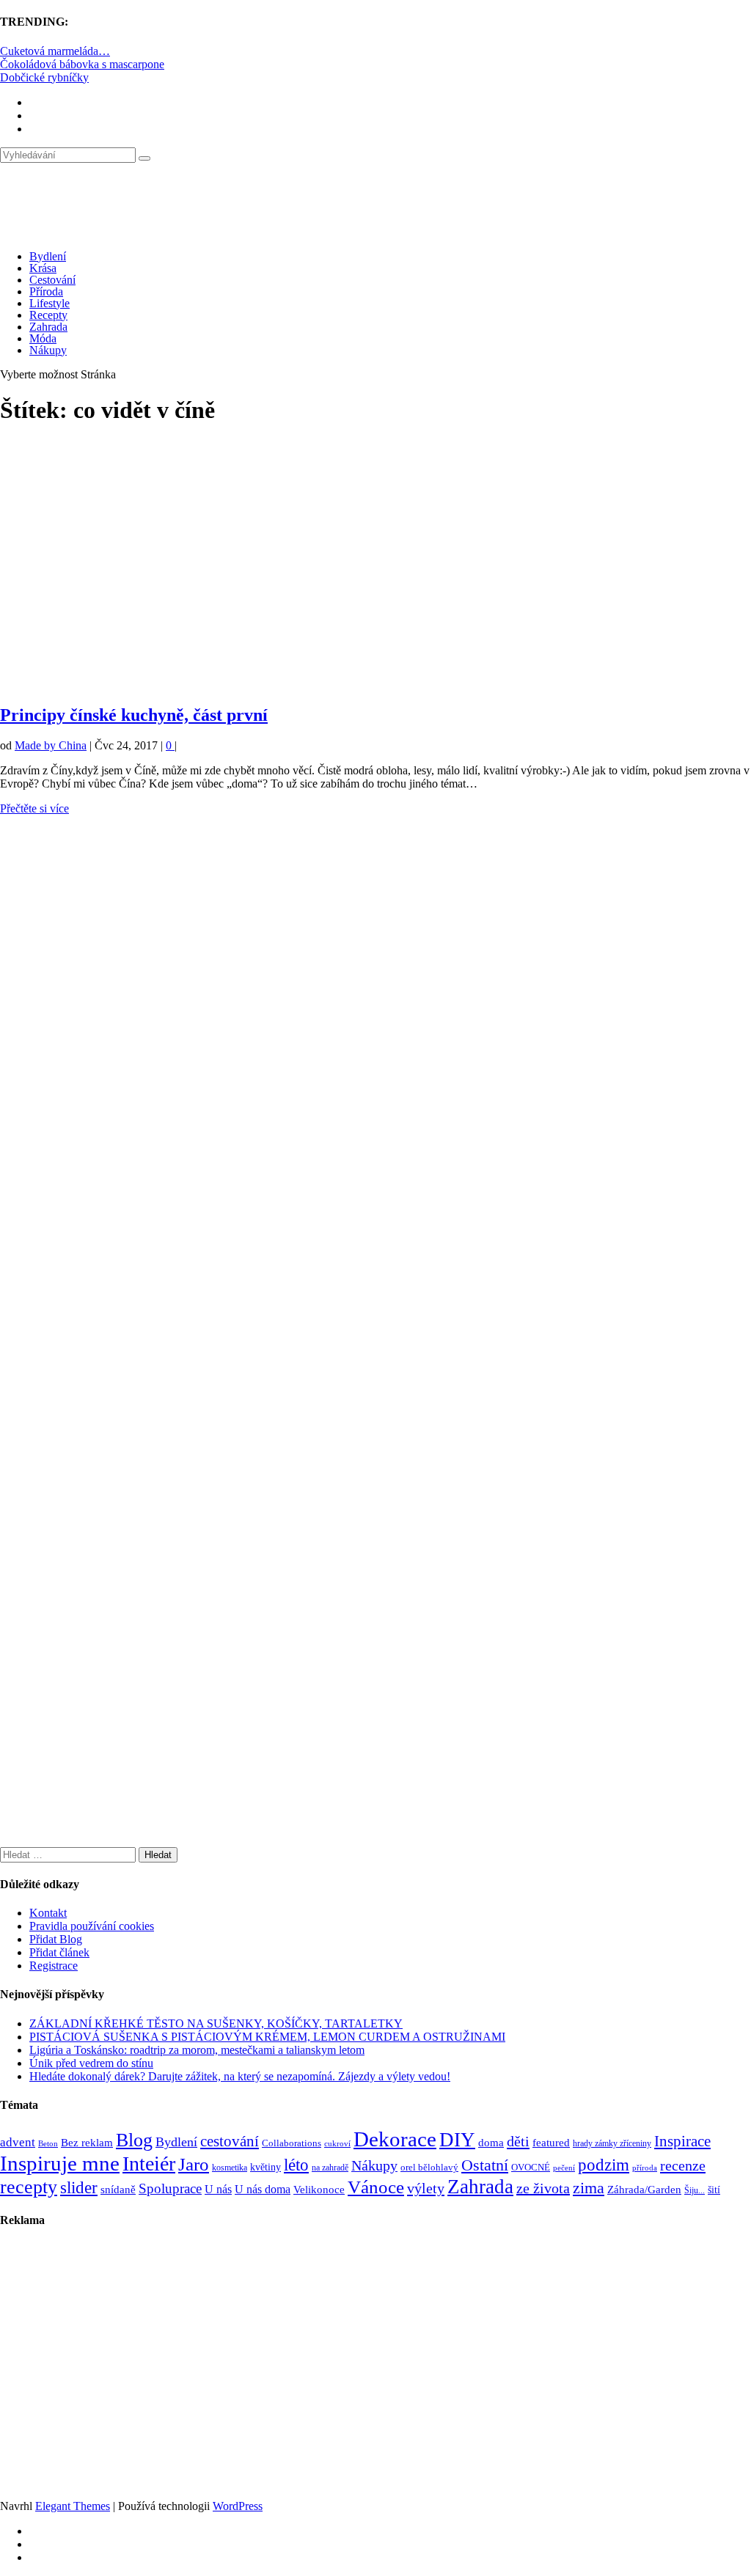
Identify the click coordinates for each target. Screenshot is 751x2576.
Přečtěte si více (34, 808)
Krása (43, 268)
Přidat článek (59, 1952)
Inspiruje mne (60, 2163)
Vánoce (376, 2187)
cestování (230, 2141)
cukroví (337, 2143)
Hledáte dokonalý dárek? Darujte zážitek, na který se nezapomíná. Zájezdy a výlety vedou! (240, 2076)
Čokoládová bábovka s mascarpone (82, 64)
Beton (48, 2143)
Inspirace (682, 2141)
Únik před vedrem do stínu (91, 2063)
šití (714, 2190)
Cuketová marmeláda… (55, 51)
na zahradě (330, 2168)
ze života (543, 2188)
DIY (457, 2140)
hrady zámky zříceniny (612, 2143)
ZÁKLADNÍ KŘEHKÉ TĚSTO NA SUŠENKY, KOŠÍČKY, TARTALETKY (216, 2023)
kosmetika (230, 2168)
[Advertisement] (375, 568)
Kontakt (48, 1913)
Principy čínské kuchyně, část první (134, 715)
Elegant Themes (73, 2506)
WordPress (238, 2506)
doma (491, 2142)
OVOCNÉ (531, 2168)
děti (518, 2141)
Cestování (52, 280)
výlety (426, 2188)
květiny (265, 2167)
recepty (29, 2187)
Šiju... (695, 2191)
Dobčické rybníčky (44, 77)
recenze (683, 2165)
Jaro (194, 2164)
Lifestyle (50, 303)
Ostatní (485, 2165)
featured (551, 2143)
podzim (604, 2165)
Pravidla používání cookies (92, 1926)
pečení (564, 2168)
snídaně (118, 2190)
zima (589, 2188)
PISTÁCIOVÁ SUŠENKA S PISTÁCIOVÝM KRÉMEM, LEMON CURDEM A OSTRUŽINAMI (267, 2037)
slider (79, 2188)
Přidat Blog (56, 1939)
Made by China (51, 745)
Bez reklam (87, 2142)
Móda (43, 338)
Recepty (48, 315)
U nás (218, 2189)
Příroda (46, 291)
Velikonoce (319, 2190)
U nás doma (263, 2189)
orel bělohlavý (429, 2167)
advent (18, 2142)
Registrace (54, 1966)
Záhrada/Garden (644, 2190)
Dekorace (395, 2139)
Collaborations (292, 2143)
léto (296, 2165)
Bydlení (48, 256)
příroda (645, 2168)
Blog (134, 2140)
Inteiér (149, 2164)
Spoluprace (170, 2188)
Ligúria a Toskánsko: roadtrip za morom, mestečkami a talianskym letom (197, 2050)
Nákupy (48, 350)
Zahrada (48, 327)
